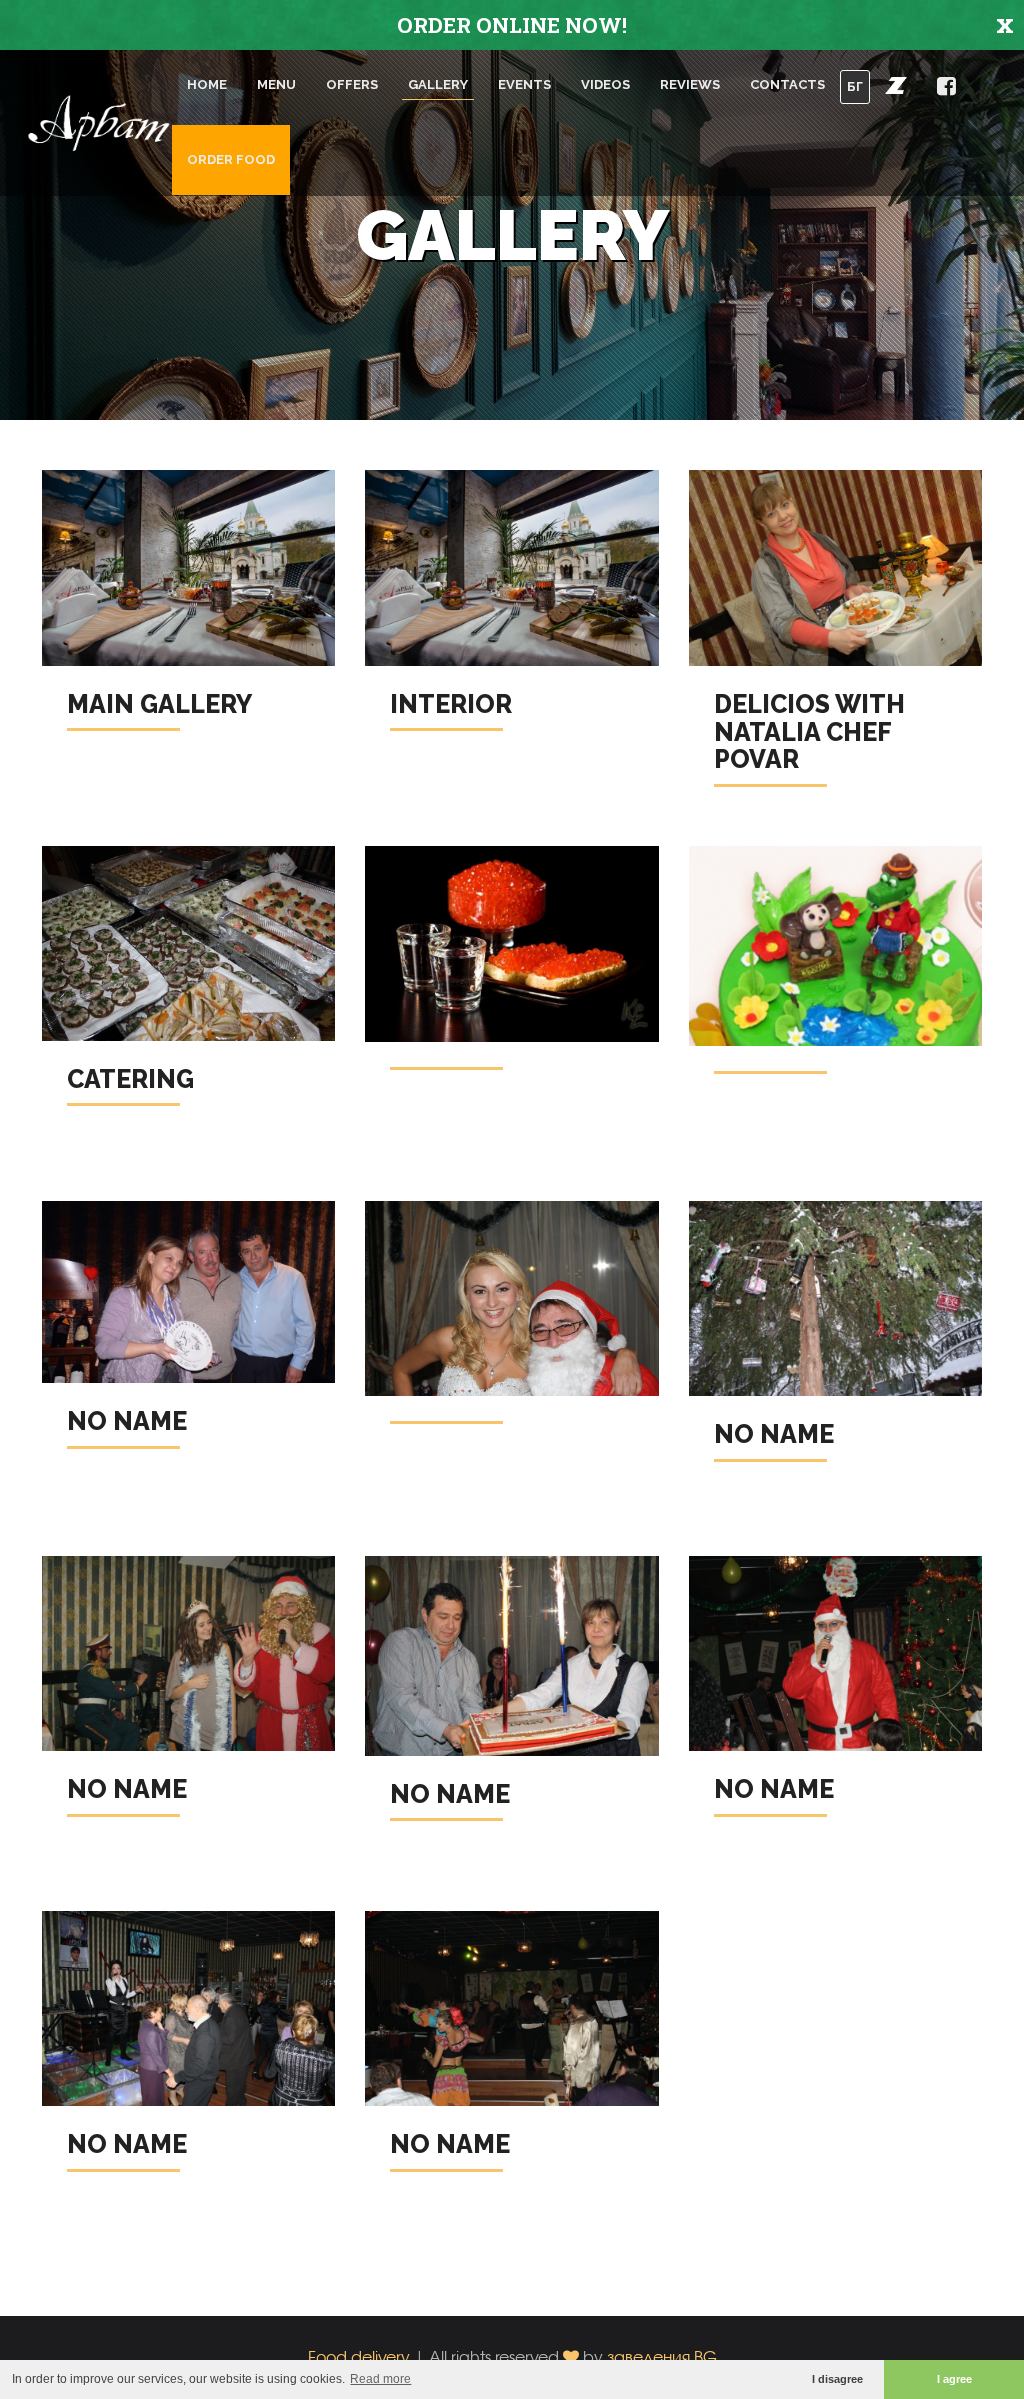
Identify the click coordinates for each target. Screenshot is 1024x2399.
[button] (896, 85)
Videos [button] (605, 84)
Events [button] (524, 84)
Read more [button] (380, 2379)
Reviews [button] (690, 84)
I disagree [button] (837, 2379)
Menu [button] (276, 84)
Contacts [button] (787, 84)
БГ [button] (855, 86)
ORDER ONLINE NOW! (512, 25)
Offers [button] (352, 84)
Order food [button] (231, 159)
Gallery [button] (438, 84)
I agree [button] (954, 2379)
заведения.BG (662, 2356)
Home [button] (207, 84)
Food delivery (359, 2356)
